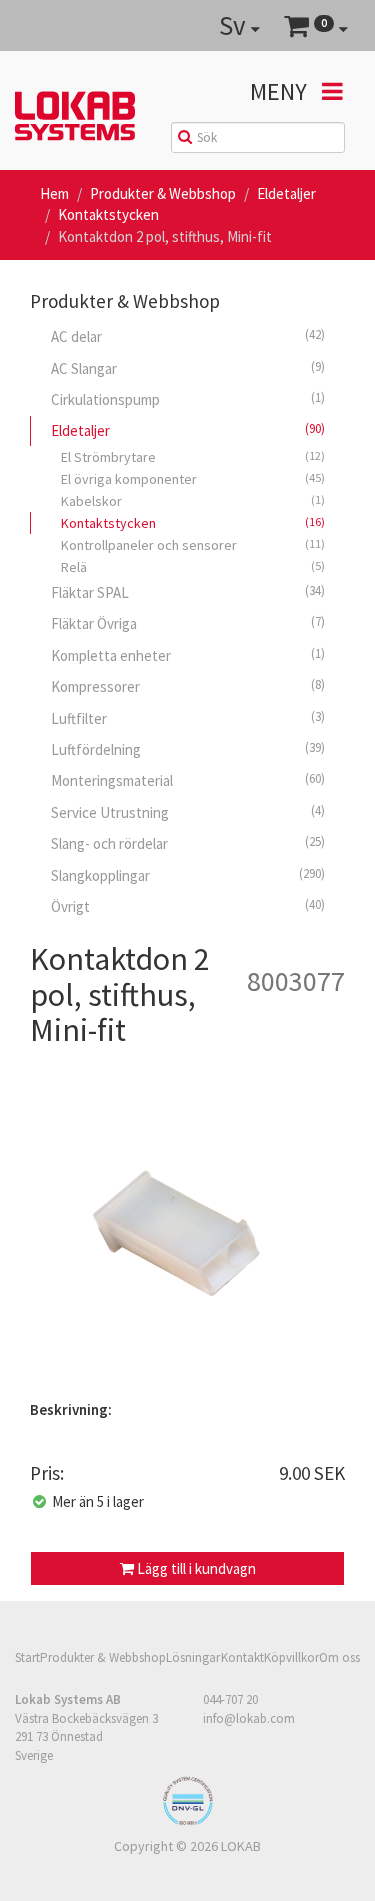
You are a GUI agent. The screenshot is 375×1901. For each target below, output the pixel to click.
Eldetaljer (286, 193)
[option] (187, 1229)
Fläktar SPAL (188, 592)
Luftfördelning (188, 749)
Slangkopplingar (188, 875)
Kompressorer (188, 686)
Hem (54, 193)
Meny (281, 91)
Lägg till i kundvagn (195, 1568)
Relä (193, 567)
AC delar (188, 336)
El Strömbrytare (193, 457)
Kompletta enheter (188, 655)
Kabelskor (193, 501)
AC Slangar (188, 368)
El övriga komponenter (193, 479)
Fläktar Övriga (188, 623)
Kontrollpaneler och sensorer (193, 545)
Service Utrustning (188, 812)
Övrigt (188, 906)
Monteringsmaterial (188, 780)
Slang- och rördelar (188, 843)
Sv (235, 25)
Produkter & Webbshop (163, 193)
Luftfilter (188, 718)
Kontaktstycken (108, 214)
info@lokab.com (249, 1718)
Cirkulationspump (188, 399)
